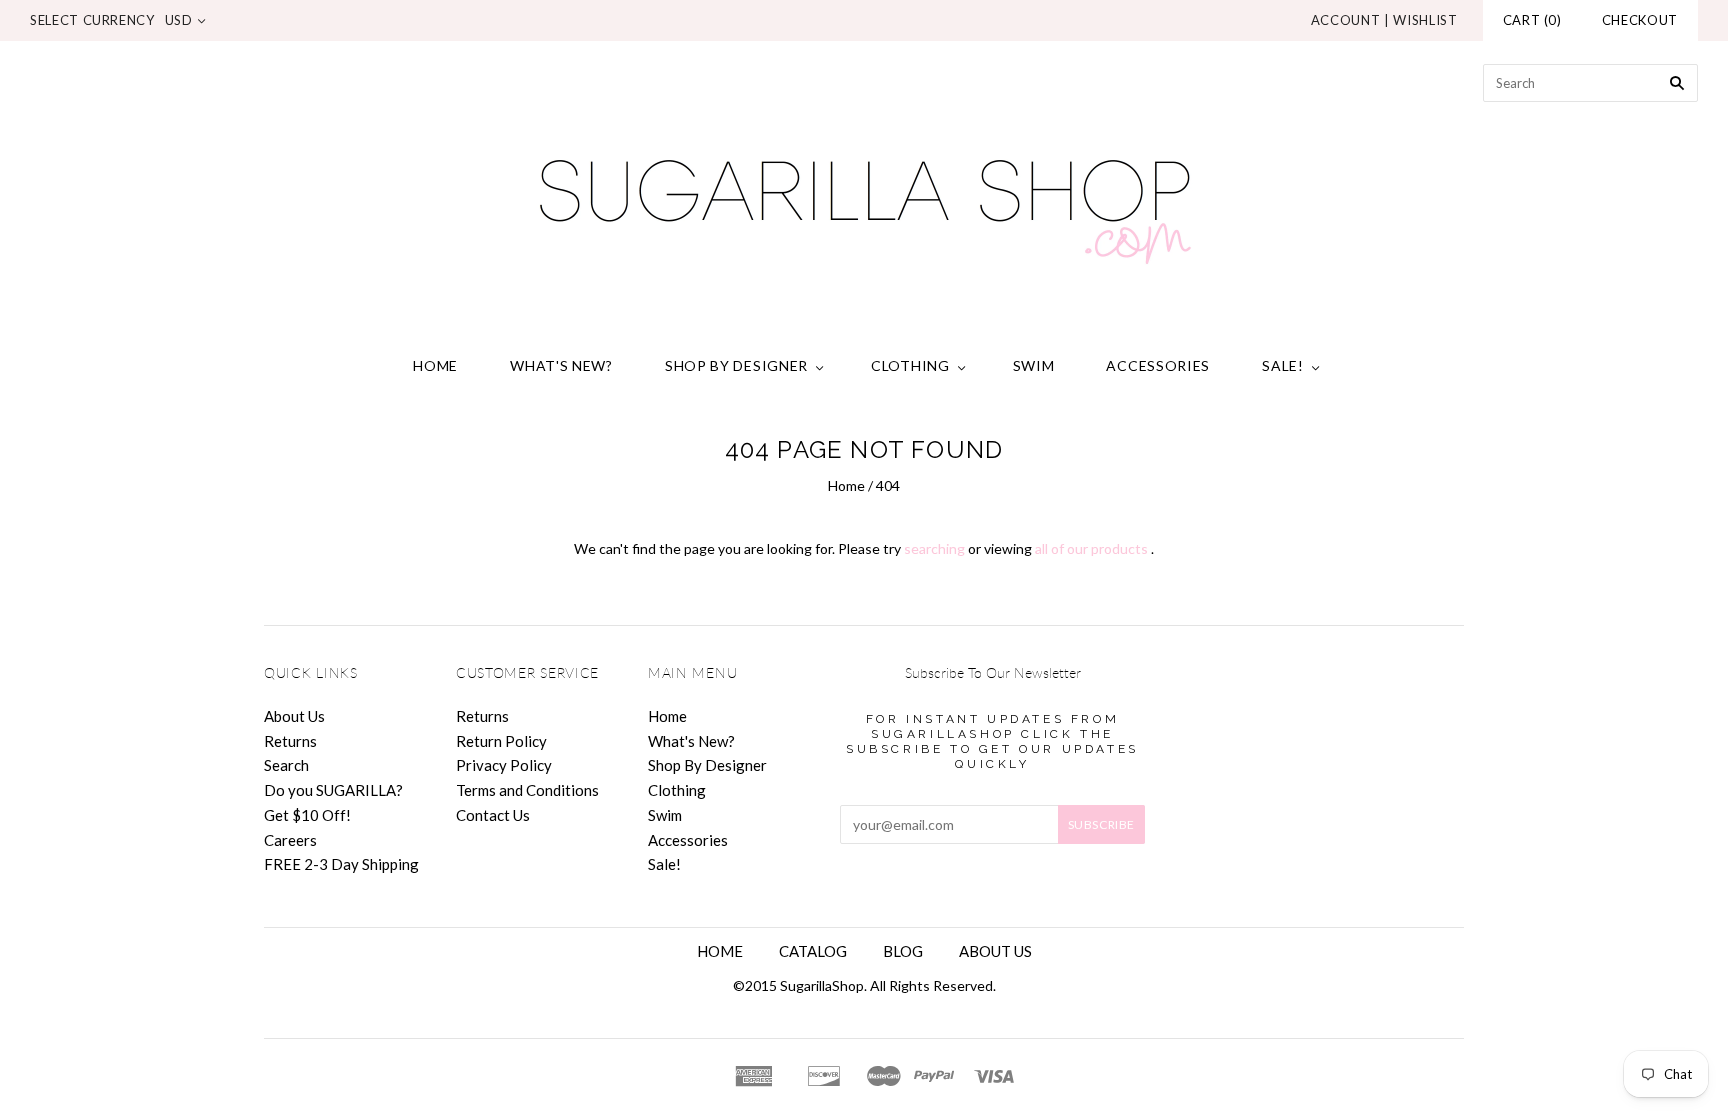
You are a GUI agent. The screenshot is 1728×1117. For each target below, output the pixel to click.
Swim (1034, 365)
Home (435, 365)
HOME (720, 951)
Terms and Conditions (527, 790)
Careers (290, 840)
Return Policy (501, 741)
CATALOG (813, 951)
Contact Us (493, 815)
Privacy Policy (504, 765)
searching (934, 548)
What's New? (561, 365)
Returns (290, 741)
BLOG (903, 951)
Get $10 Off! (307, 815)
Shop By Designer (736, 365)
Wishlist (1425, 20)
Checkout (1640, 20)
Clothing (910, 365)
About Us (294, 716)
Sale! (1283, 365)
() (1532, 20)
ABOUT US (995, 951)
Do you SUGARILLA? (333, 790)
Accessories (1158, 365)
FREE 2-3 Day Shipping (341, 864)
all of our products (1091, 548)
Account (1346, 20)
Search (286, 765)
